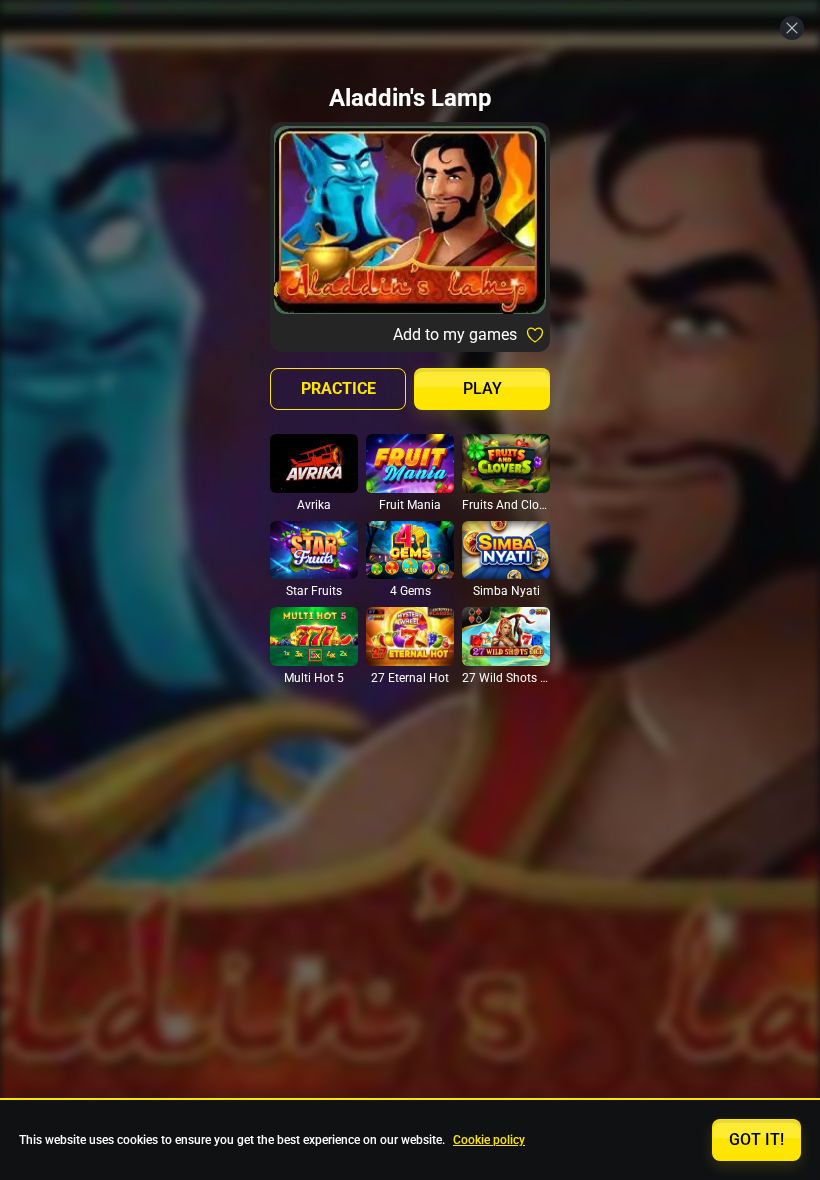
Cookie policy (489, 1140)
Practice (338, 388)
